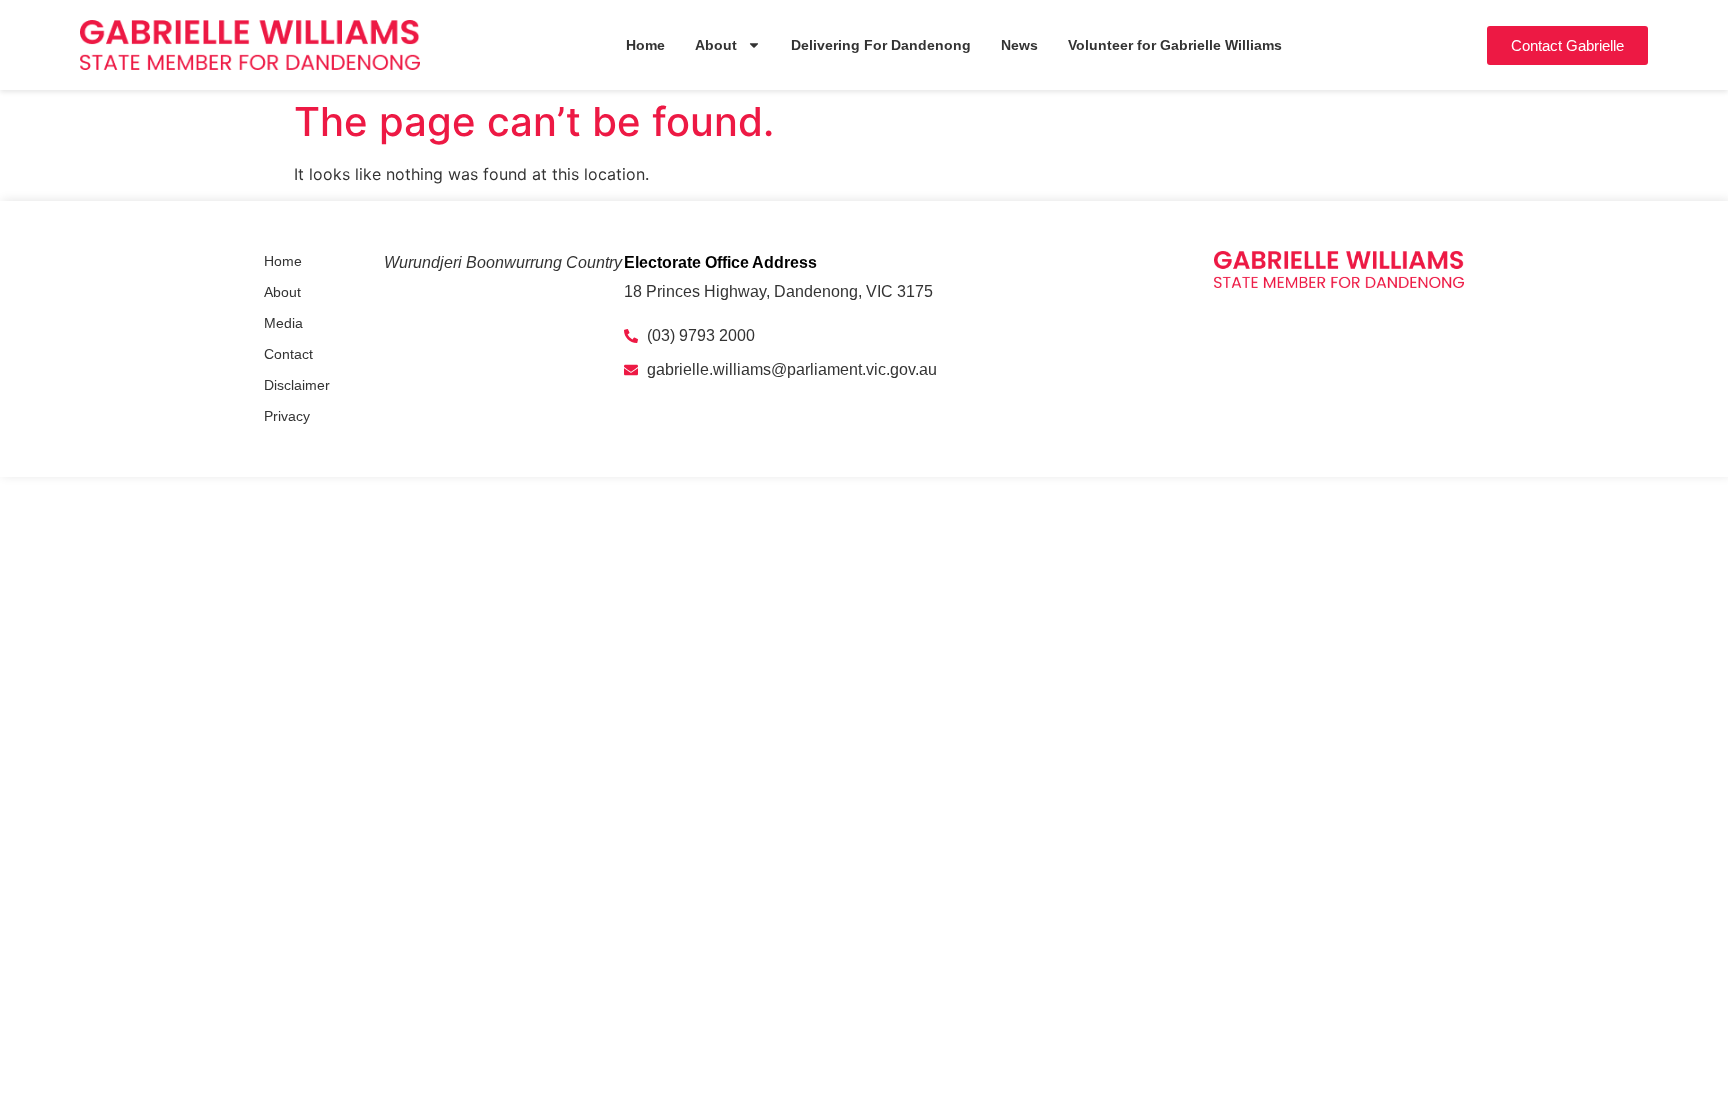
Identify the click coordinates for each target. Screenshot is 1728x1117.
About (716, 45)
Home (645, 45)
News (1019, 45)
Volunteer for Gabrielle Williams (1175, 45)
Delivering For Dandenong (881, 45)
